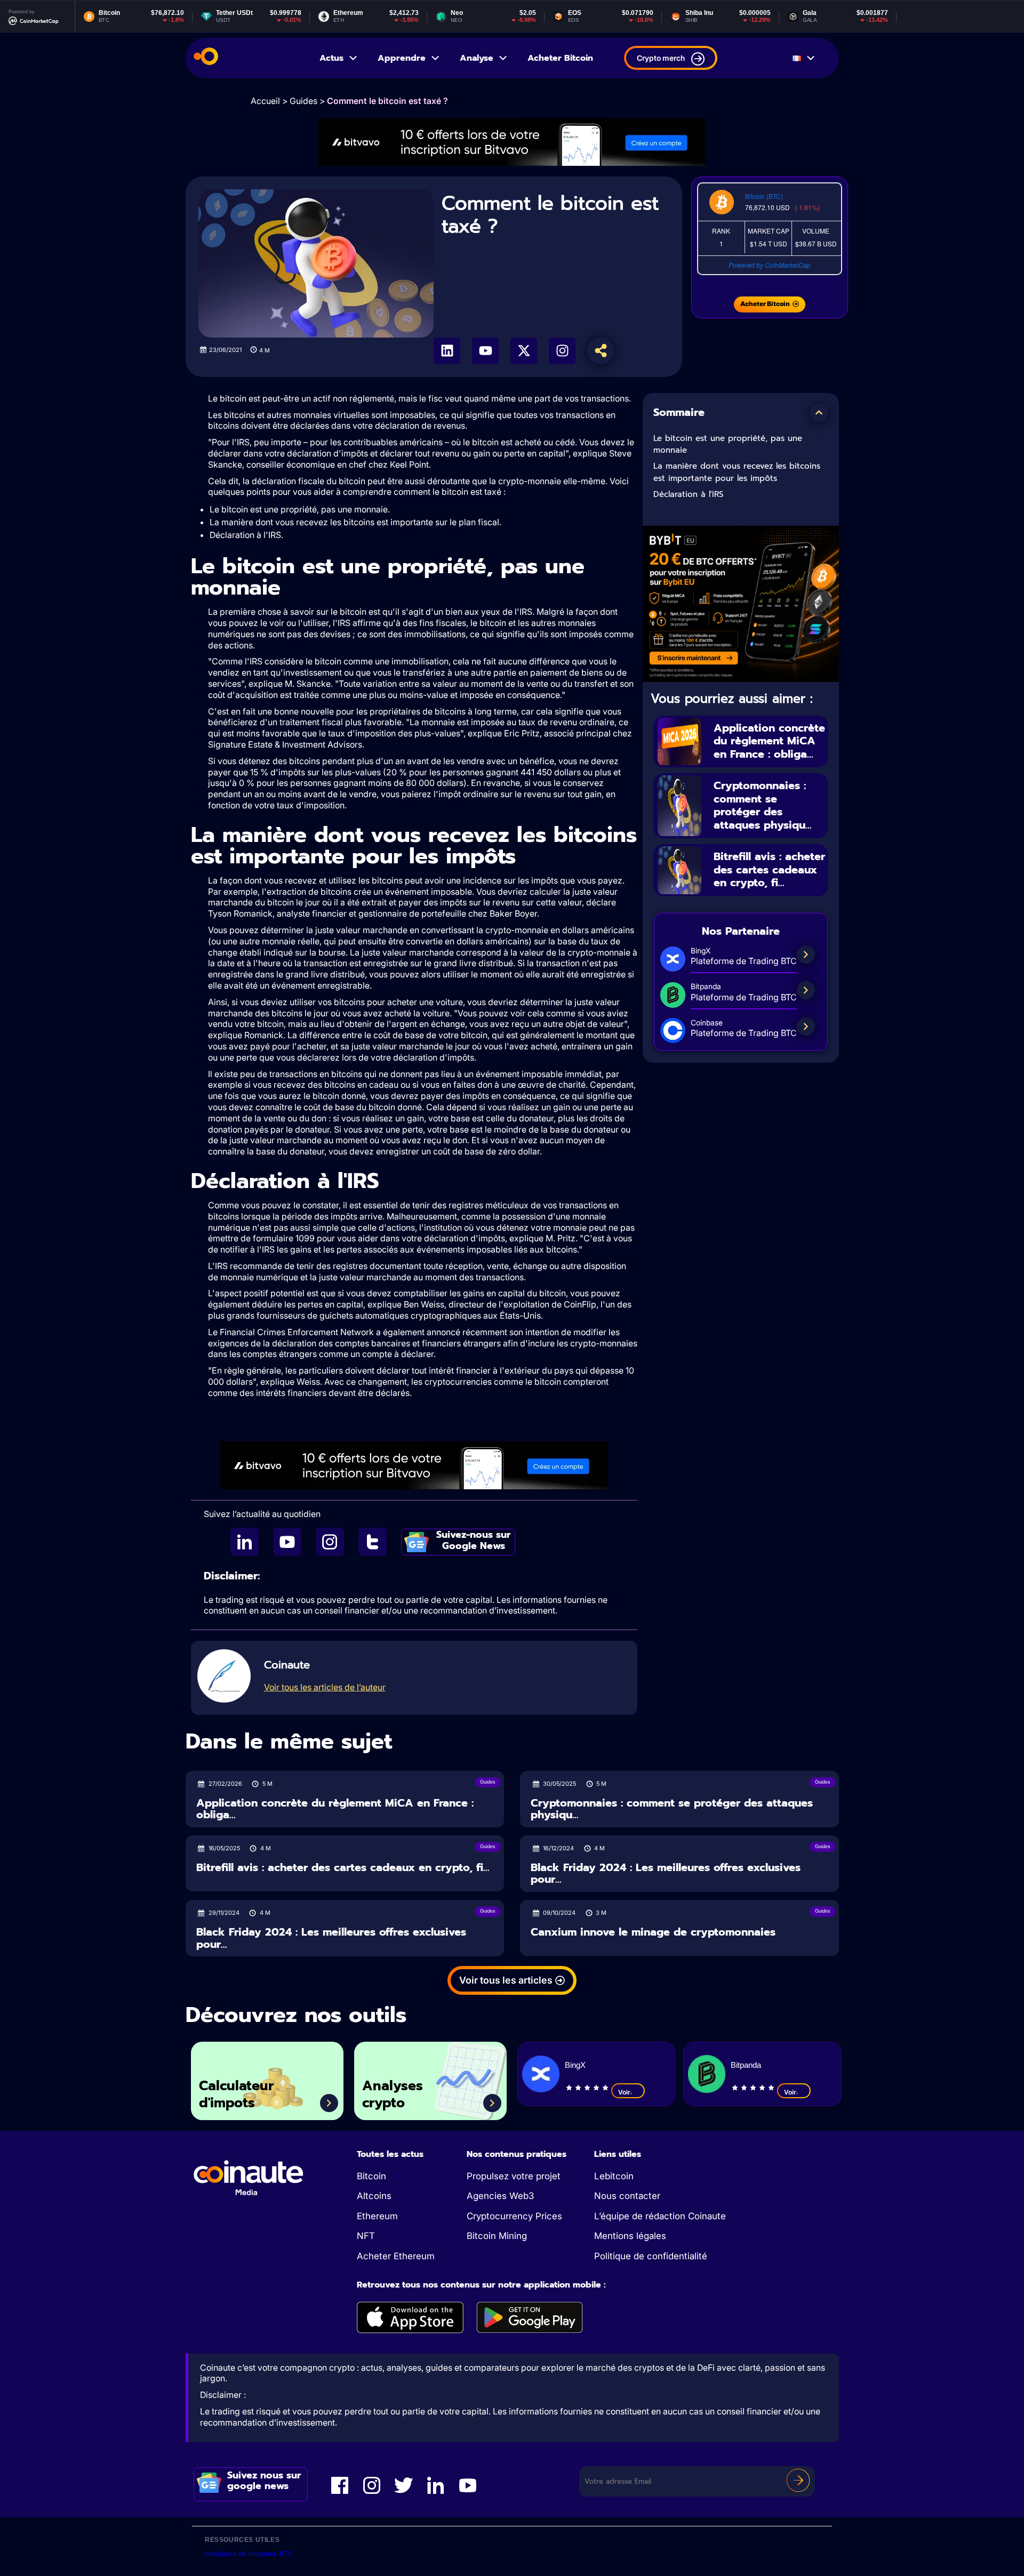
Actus (331, 58)
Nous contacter (627, 2196)
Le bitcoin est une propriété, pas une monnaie (728, 444)
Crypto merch (661, 58)
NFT (366, 2236)
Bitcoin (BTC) (764, 196)
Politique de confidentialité (651, 2256)
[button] (819, 413)
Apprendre (402, 58)
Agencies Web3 (500, 2196)
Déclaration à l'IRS (688, 494)
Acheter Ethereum (396, 2256)
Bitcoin (371, 2176)
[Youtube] (485, 351)
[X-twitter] (524, 351)
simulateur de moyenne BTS (249, 2554)
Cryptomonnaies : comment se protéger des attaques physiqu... (763, 805)
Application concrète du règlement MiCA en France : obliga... (769, 741)
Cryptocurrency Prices (514, 2216)
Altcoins (374, 2196)
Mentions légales (630, 2236)
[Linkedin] (447, 351)
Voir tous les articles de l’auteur (325, 1687)
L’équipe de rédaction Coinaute (660, 2216)
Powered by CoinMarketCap (770, 265)
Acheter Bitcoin (560, 58)
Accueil (265, 101)
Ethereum (377, 2216)
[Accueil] (206, 58)
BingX (575, 2065)
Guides (303, 101)
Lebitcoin (614, 2176)
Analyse (477, 58)
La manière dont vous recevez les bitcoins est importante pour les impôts (737, 472)
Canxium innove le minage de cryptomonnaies (653, 1932)
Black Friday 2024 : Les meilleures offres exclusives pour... (666, 1873)
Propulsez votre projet (514, 2176)
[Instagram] (562, 351)
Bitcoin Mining (497, 2236)
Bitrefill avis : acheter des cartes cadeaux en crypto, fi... (769, 869)
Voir (624, 2092)
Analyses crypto (393, 2095)
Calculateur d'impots (236, 2095)
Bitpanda (746, 2065)
